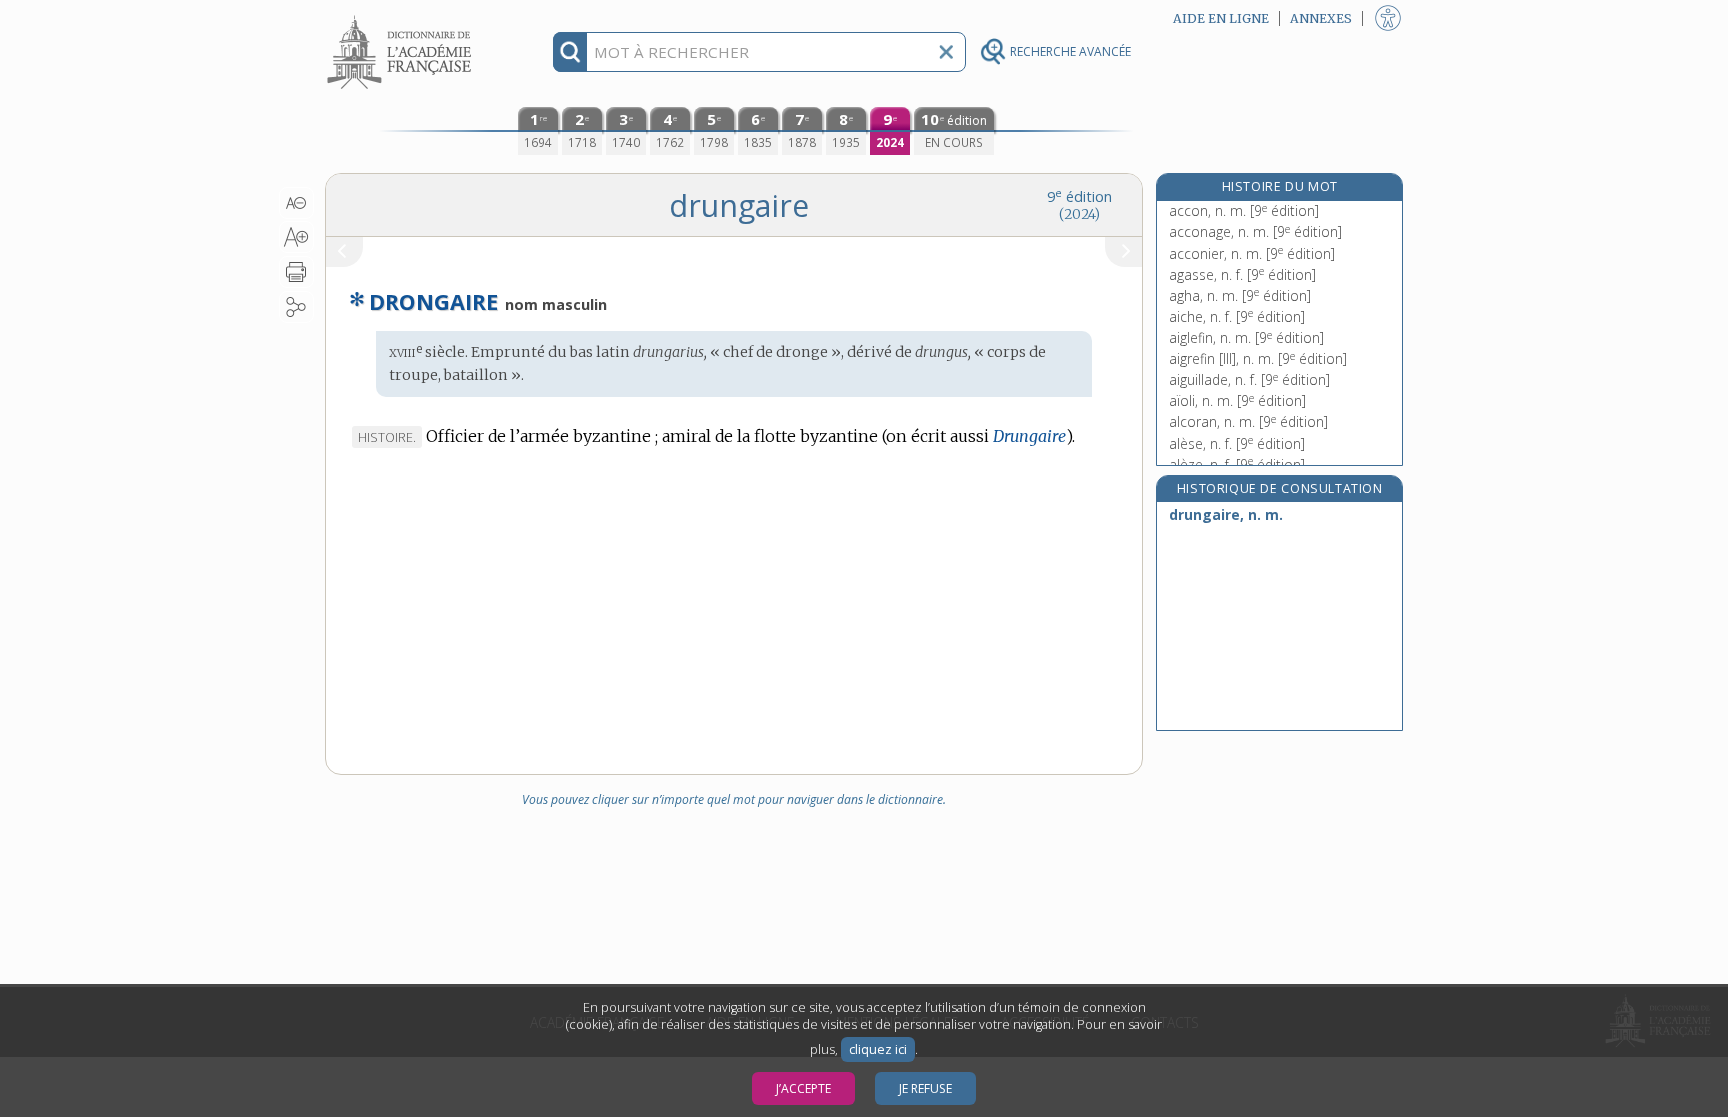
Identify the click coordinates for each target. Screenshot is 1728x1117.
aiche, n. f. (1237, 316)
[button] (296, 203)
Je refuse (925, 1088)
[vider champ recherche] (946, 52)
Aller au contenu (402, 17)
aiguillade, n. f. (1249, 379)
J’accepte (803, 1088)
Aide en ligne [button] (1221, 18)
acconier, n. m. (1252, 253)
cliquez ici (878, 1049)
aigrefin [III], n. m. (1258, 358)
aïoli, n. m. (1237, 400)
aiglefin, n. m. (1246, 337)
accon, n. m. (1244, 210)
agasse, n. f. (1242, 274)
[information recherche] (570, 52)
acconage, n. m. (1255, 231)
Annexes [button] (1321, 18)
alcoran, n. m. (1248, 421)
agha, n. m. (1240, 295)
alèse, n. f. (1237, 443)
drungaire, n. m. (1226, 514)
